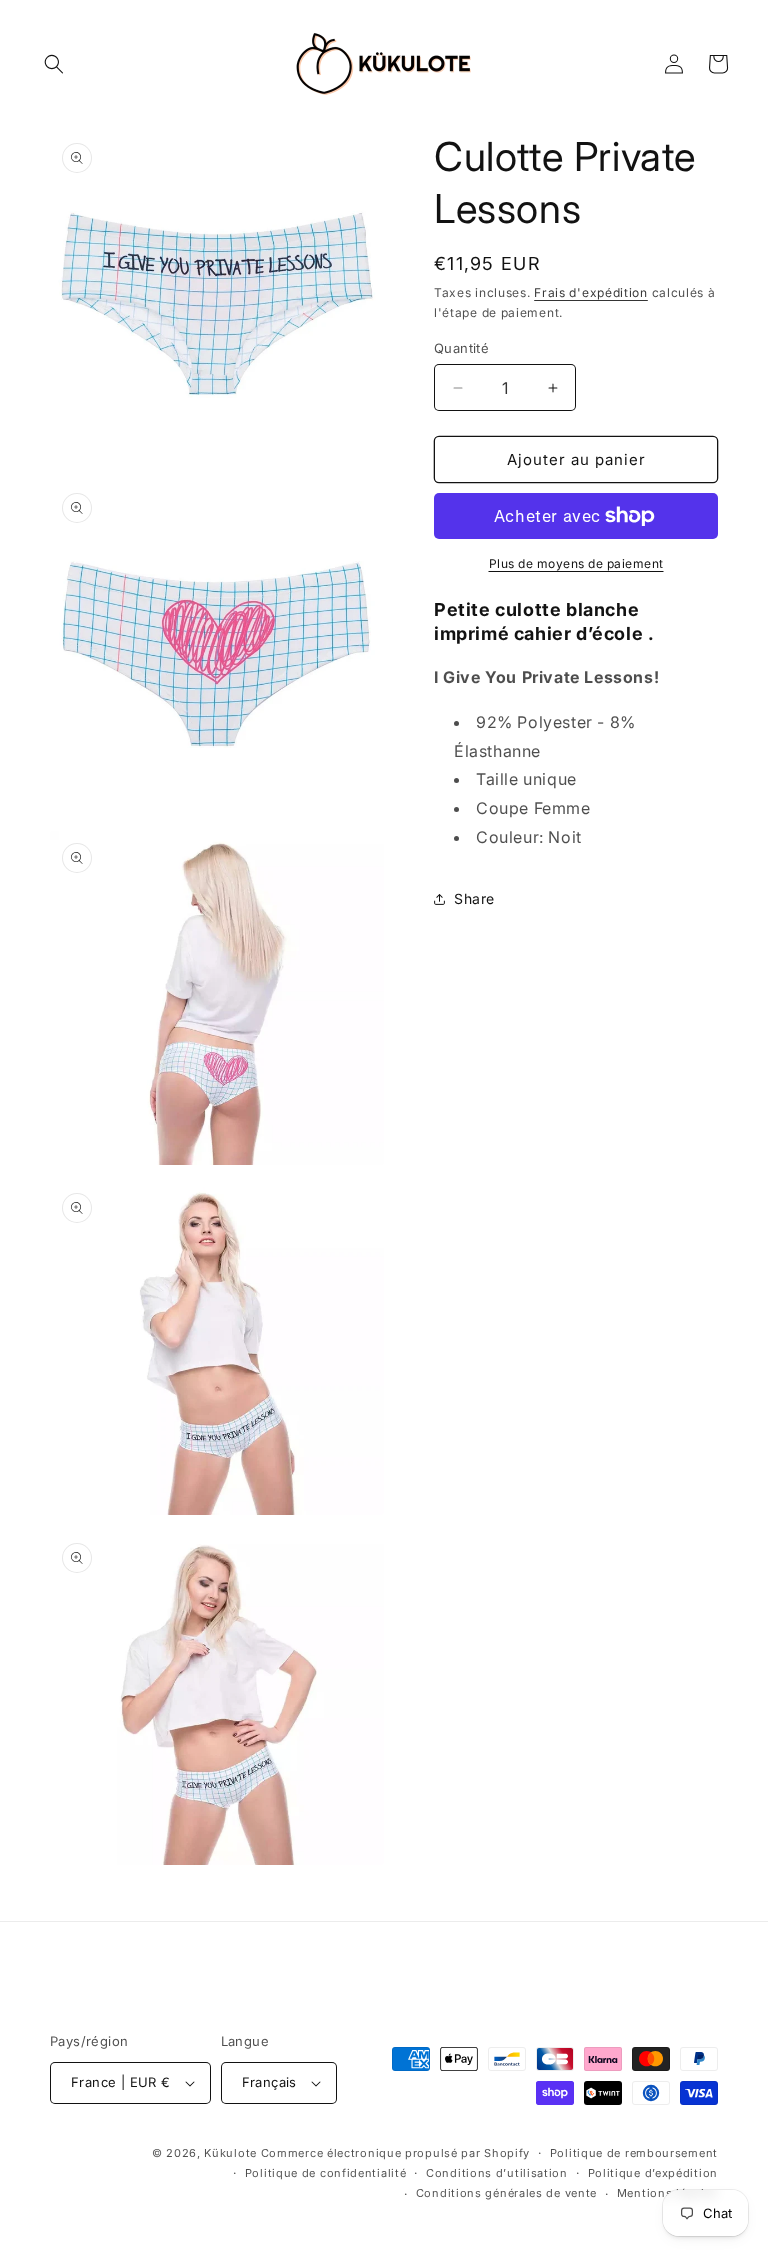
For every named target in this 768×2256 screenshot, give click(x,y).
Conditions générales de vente (506, 2193)
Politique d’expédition (653, 2173)
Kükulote (232, 2153)
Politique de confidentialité (326, 2173)
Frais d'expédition (591, 292)
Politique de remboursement (634, 2153)
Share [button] (474, 898)
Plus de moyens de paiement (576, 563)
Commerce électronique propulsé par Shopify (395, 2153)
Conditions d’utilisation (497, 2173)
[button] (54, 64)
